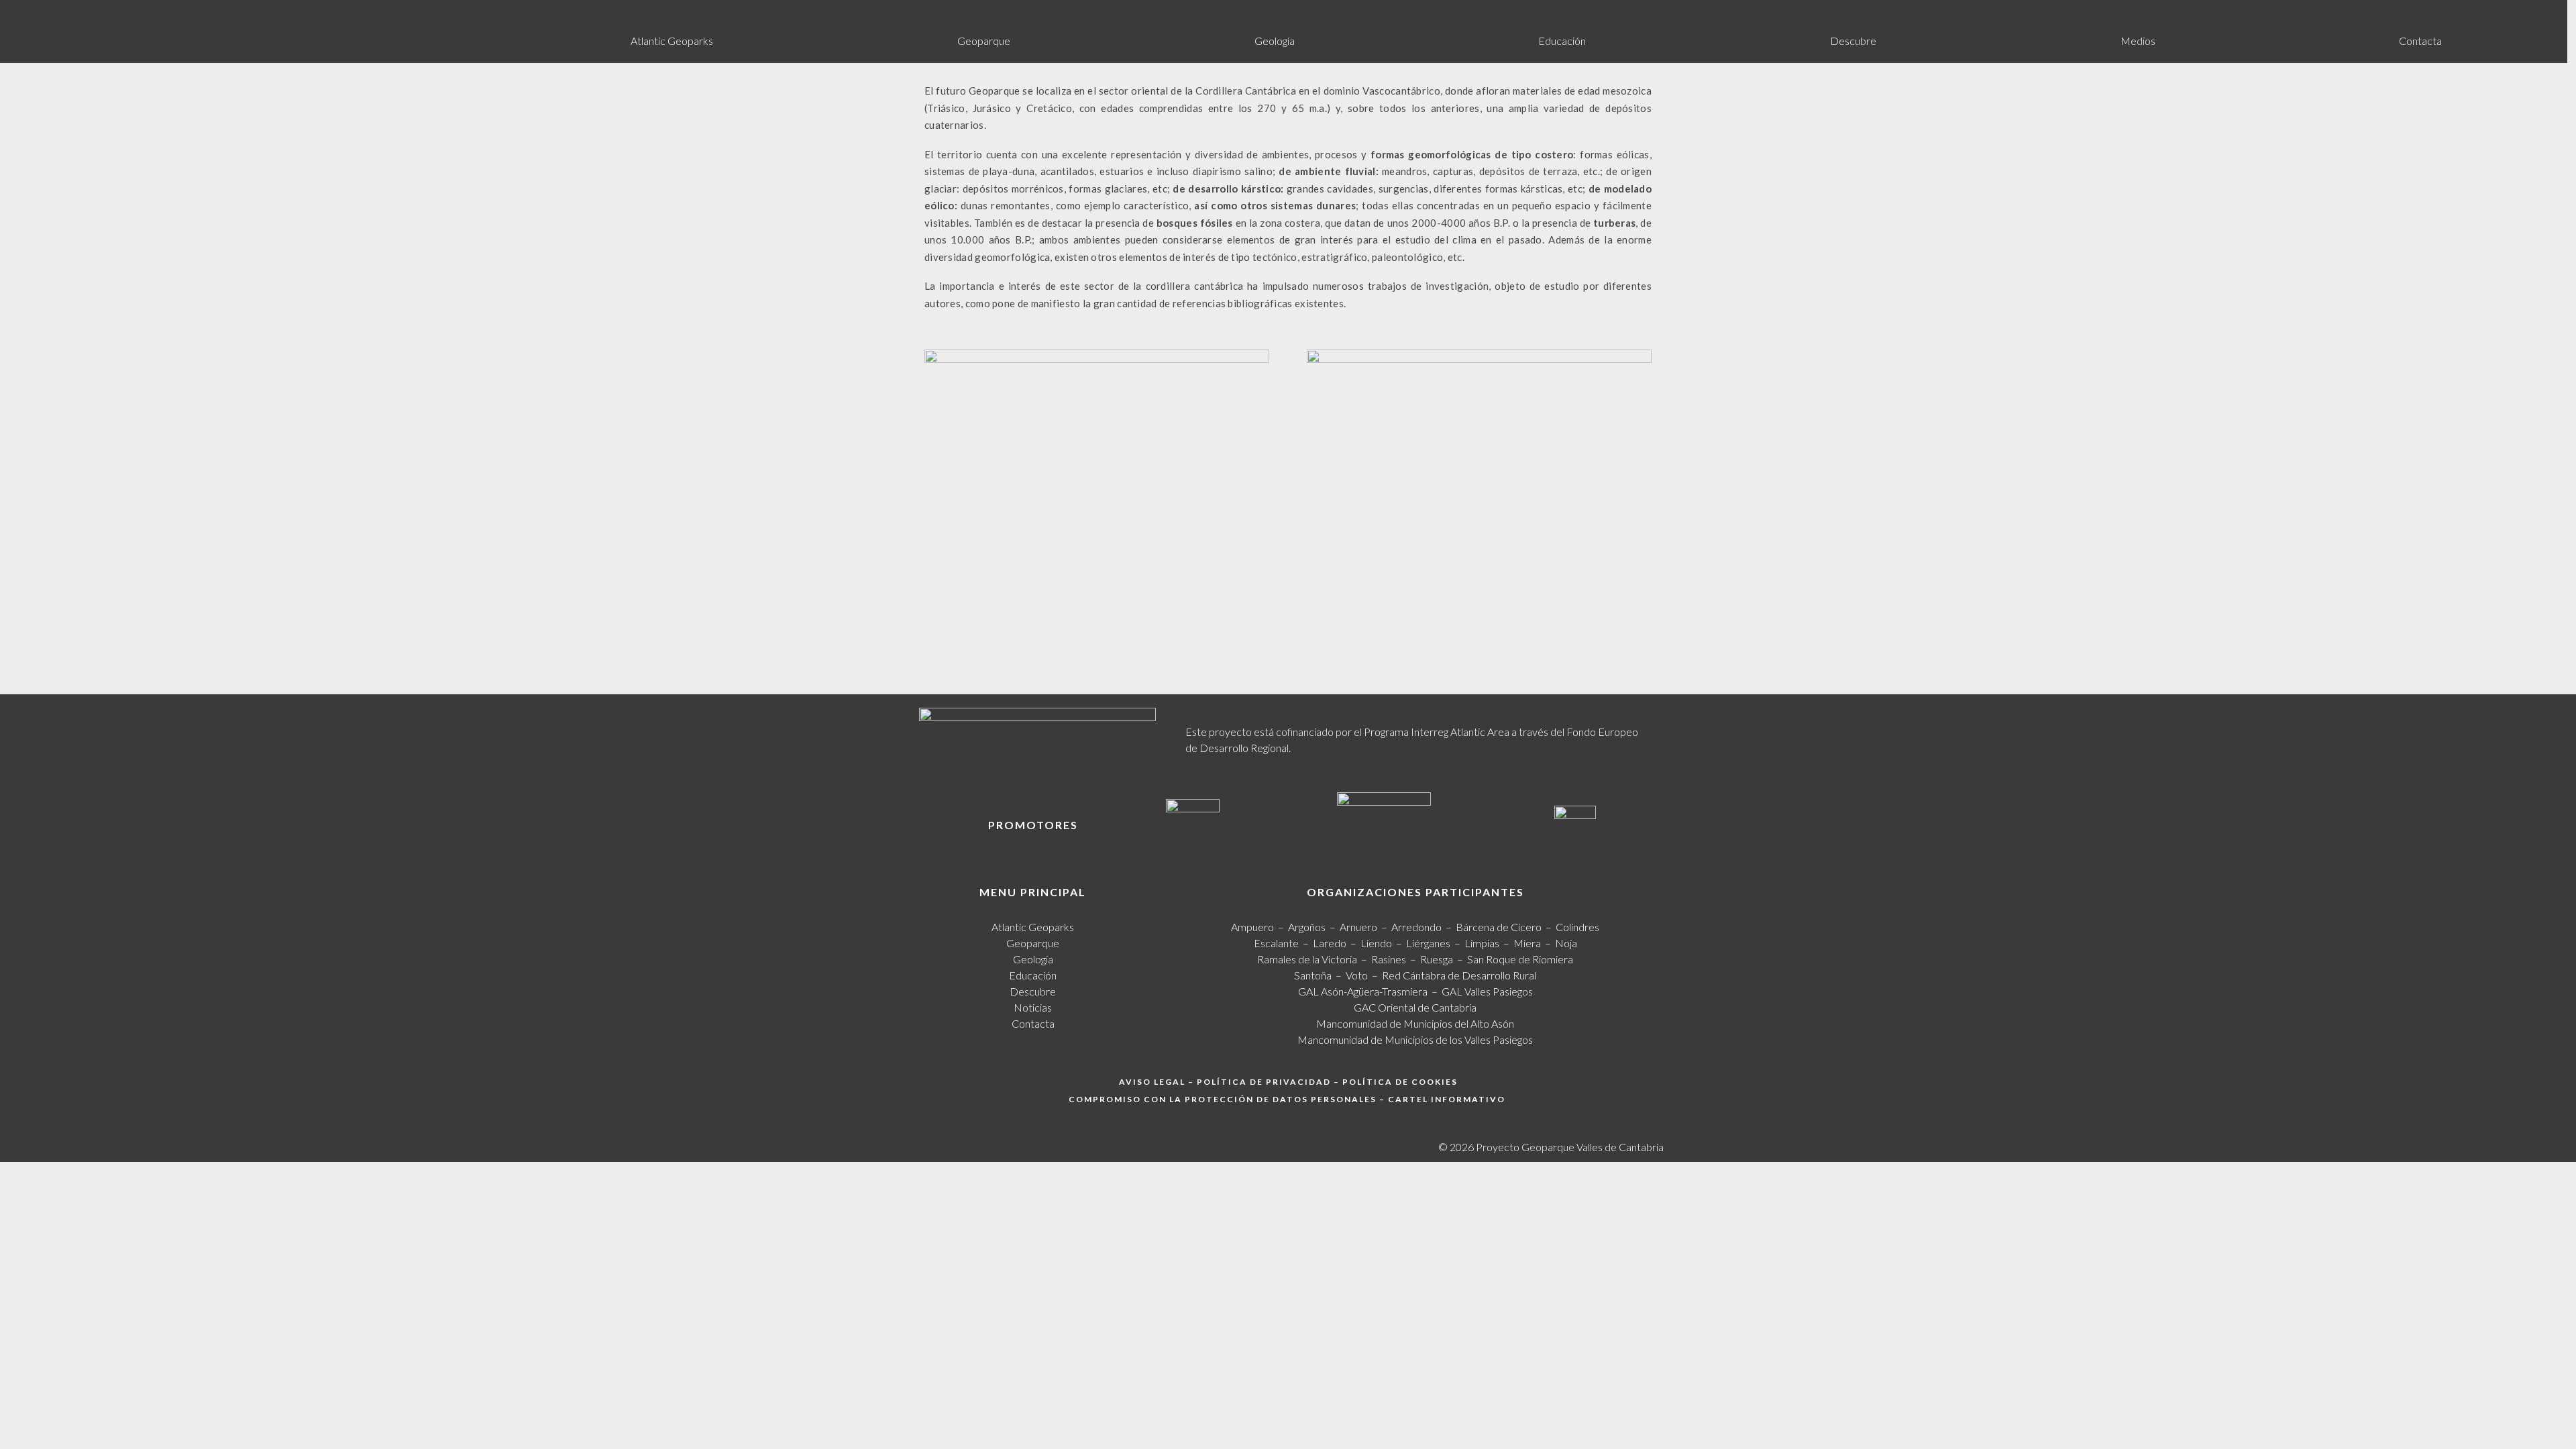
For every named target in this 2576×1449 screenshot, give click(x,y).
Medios (2138, 41)
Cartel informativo (1447, 1099)
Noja (1566, 943)
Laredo (1330, 943)
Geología (1275, 41)
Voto (1357, 975)
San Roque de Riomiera (1520, 959)
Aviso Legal (1152, 1082)
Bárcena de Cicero (1499, 927)
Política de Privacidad (1264, 1082)
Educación (1562, 41)
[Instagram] (2507, 16)
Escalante (1276, 943)
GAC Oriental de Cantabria (1415, 1007)
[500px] (2529, 16)
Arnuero (1358, 927)
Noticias (1033, 1007)
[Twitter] (2463, 16)
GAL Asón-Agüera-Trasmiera (1363, 991)
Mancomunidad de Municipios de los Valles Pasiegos (1415, 1039)
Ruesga (1437, 959)
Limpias (1482, 943)
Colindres (1577, 927)
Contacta (2420, 41)
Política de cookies (1400, 1082)
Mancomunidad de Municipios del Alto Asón (1415, 1023)
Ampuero (1252, 927)
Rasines (1389, 959)
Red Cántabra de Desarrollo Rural (1459, 975)
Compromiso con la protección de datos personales (1223, 1099)
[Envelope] (2551, 16)
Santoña (1313, 975)
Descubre (1853, 41)
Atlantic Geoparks (672, 41)
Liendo (1376, 943)
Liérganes (1428, 943)
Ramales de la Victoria (1309, 959)
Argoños (1307, 927)
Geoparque (984, 41)
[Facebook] (2440, 16)
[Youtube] (2485, 16)
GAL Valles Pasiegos (1487, 991)
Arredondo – (1424, 927)
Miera (1527, 943)
